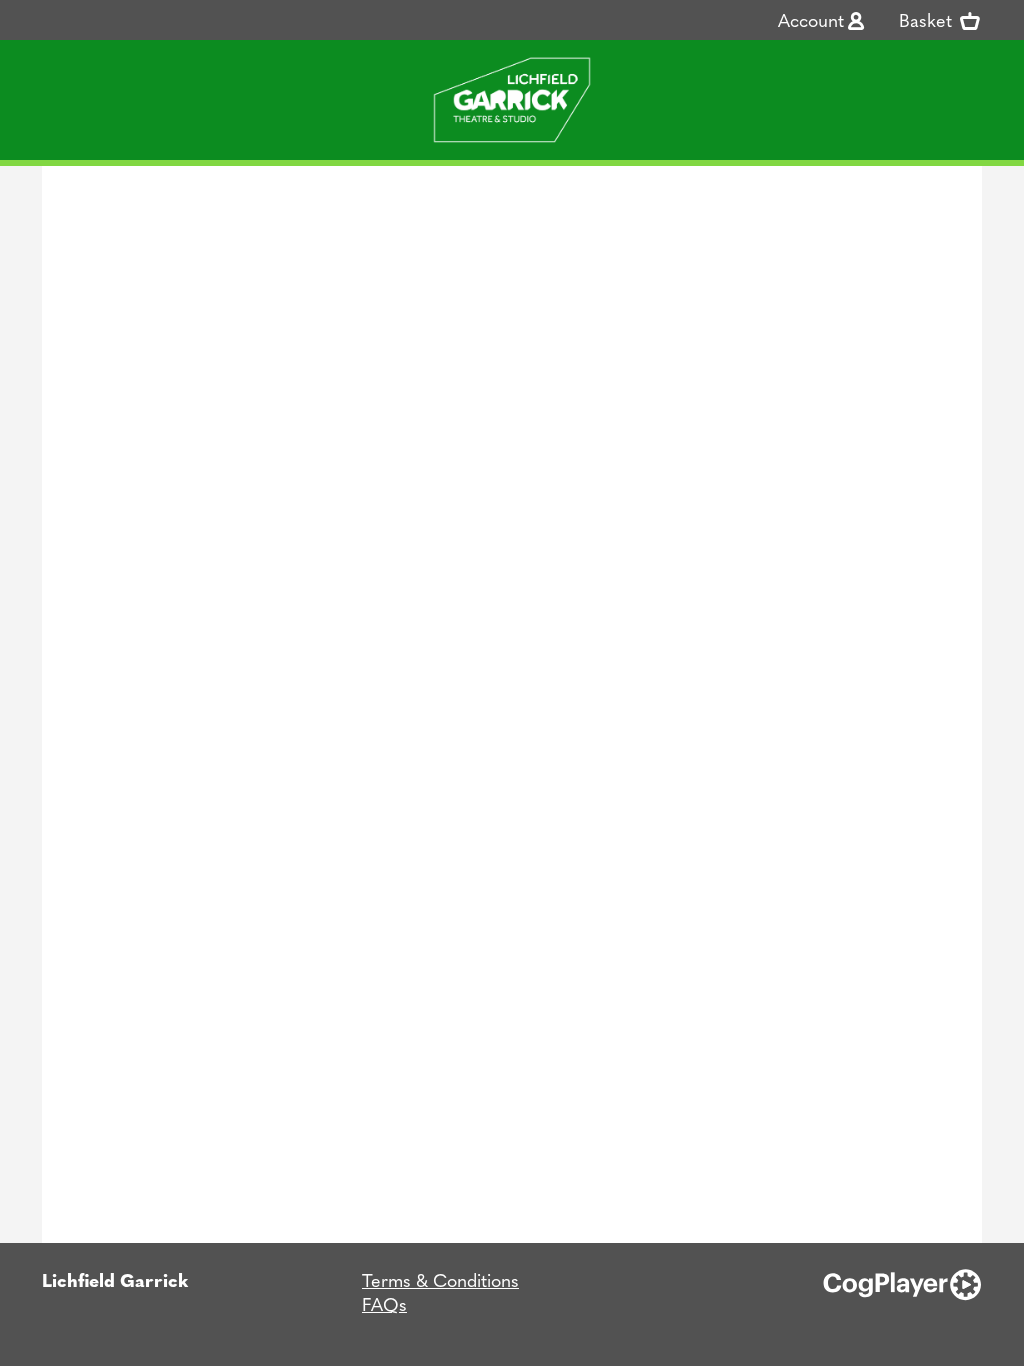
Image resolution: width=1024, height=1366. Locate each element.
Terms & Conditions (440, 1279)
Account (811, 19)
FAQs (384, 1303)
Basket (928, 19)
